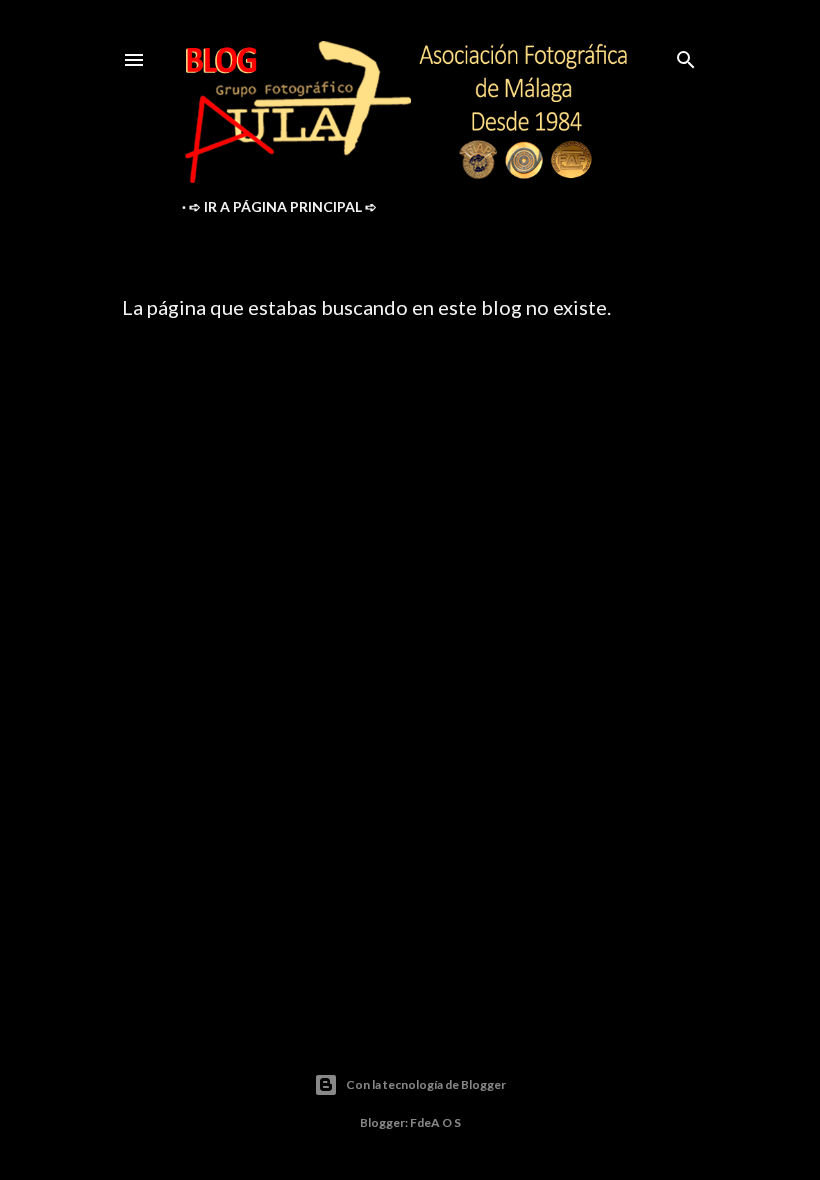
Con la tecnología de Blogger (426, 1084)
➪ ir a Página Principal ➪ (283, 206)
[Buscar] (686, 55)
